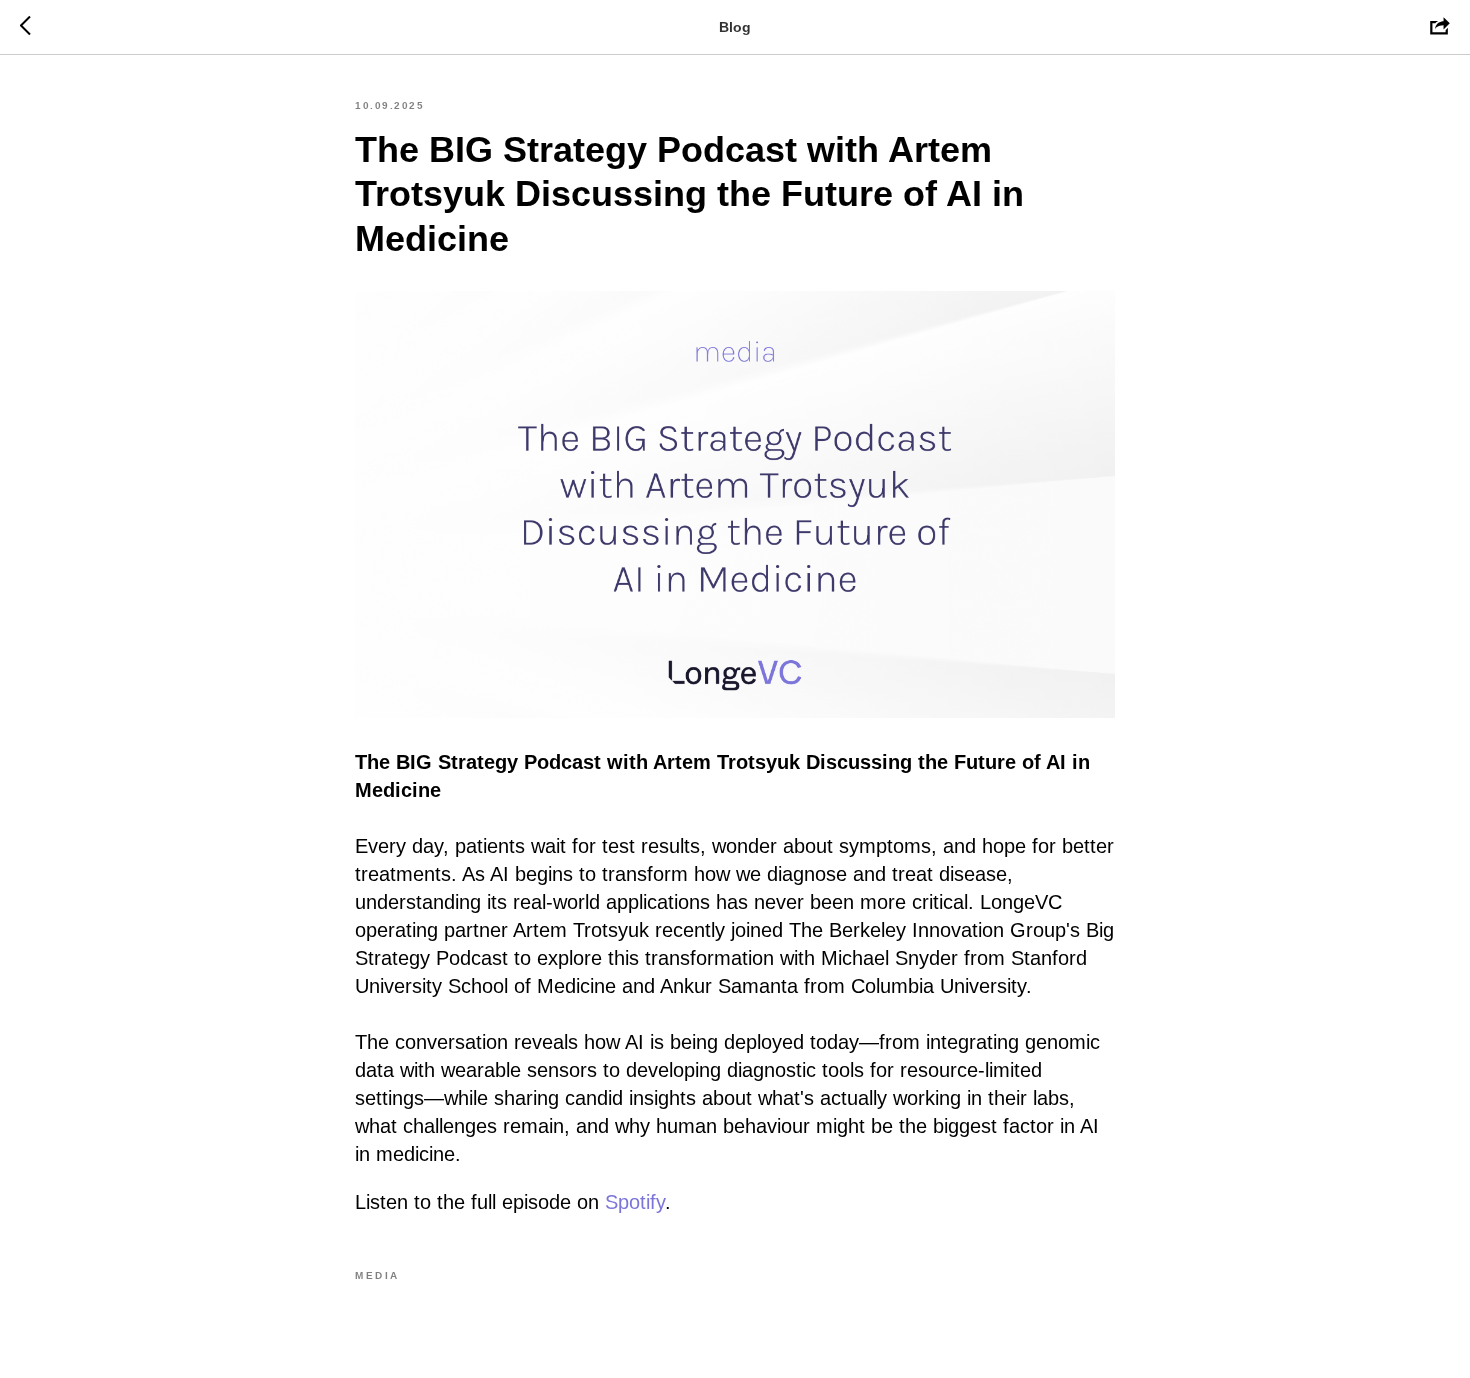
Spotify (635, 1202)
